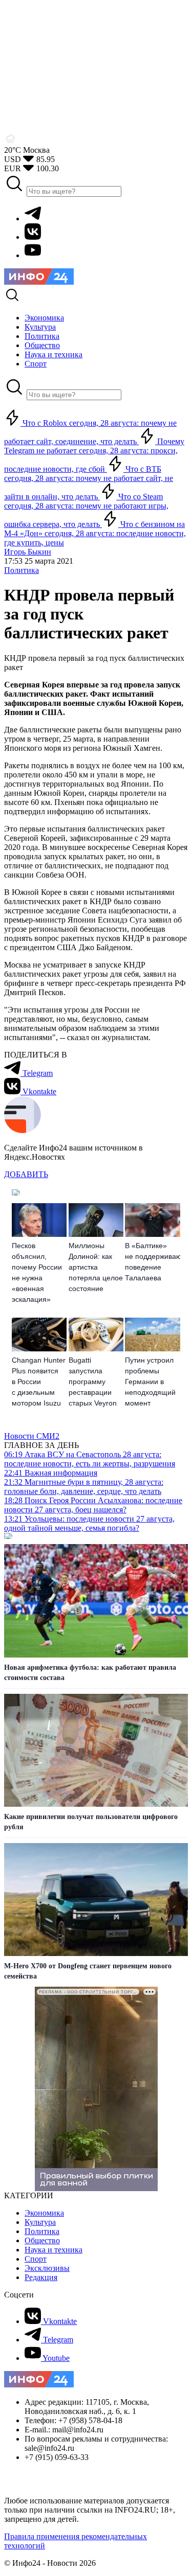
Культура (40, 2222)
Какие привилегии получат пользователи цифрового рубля (91, 1822)
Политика (22, 570)
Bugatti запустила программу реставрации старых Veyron (93, 1382)
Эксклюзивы (47, 2268)
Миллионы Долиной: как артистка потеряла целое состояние (96, 1267)
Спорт (36, 2259)
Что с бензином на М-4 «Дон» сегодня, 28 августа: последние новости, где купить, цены (95, 533)
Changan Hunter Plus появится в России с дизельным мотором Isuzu (39, 1382)
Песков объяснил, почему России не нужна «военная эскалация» (37, 1272)
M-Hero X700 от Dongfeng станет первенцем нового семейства (88, 1971)
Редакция (41, 2277)
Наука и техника (54, 2250)
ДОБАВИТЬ (26, 1174)
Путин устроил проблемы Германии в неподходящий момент (150, 1382)
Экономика (44, 2213)
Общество (42, 2240)
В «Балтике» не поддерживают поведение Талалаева (152, 1262)
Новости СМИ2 (32, 1436)
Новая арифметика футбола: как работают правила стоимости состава (90, 1673)
